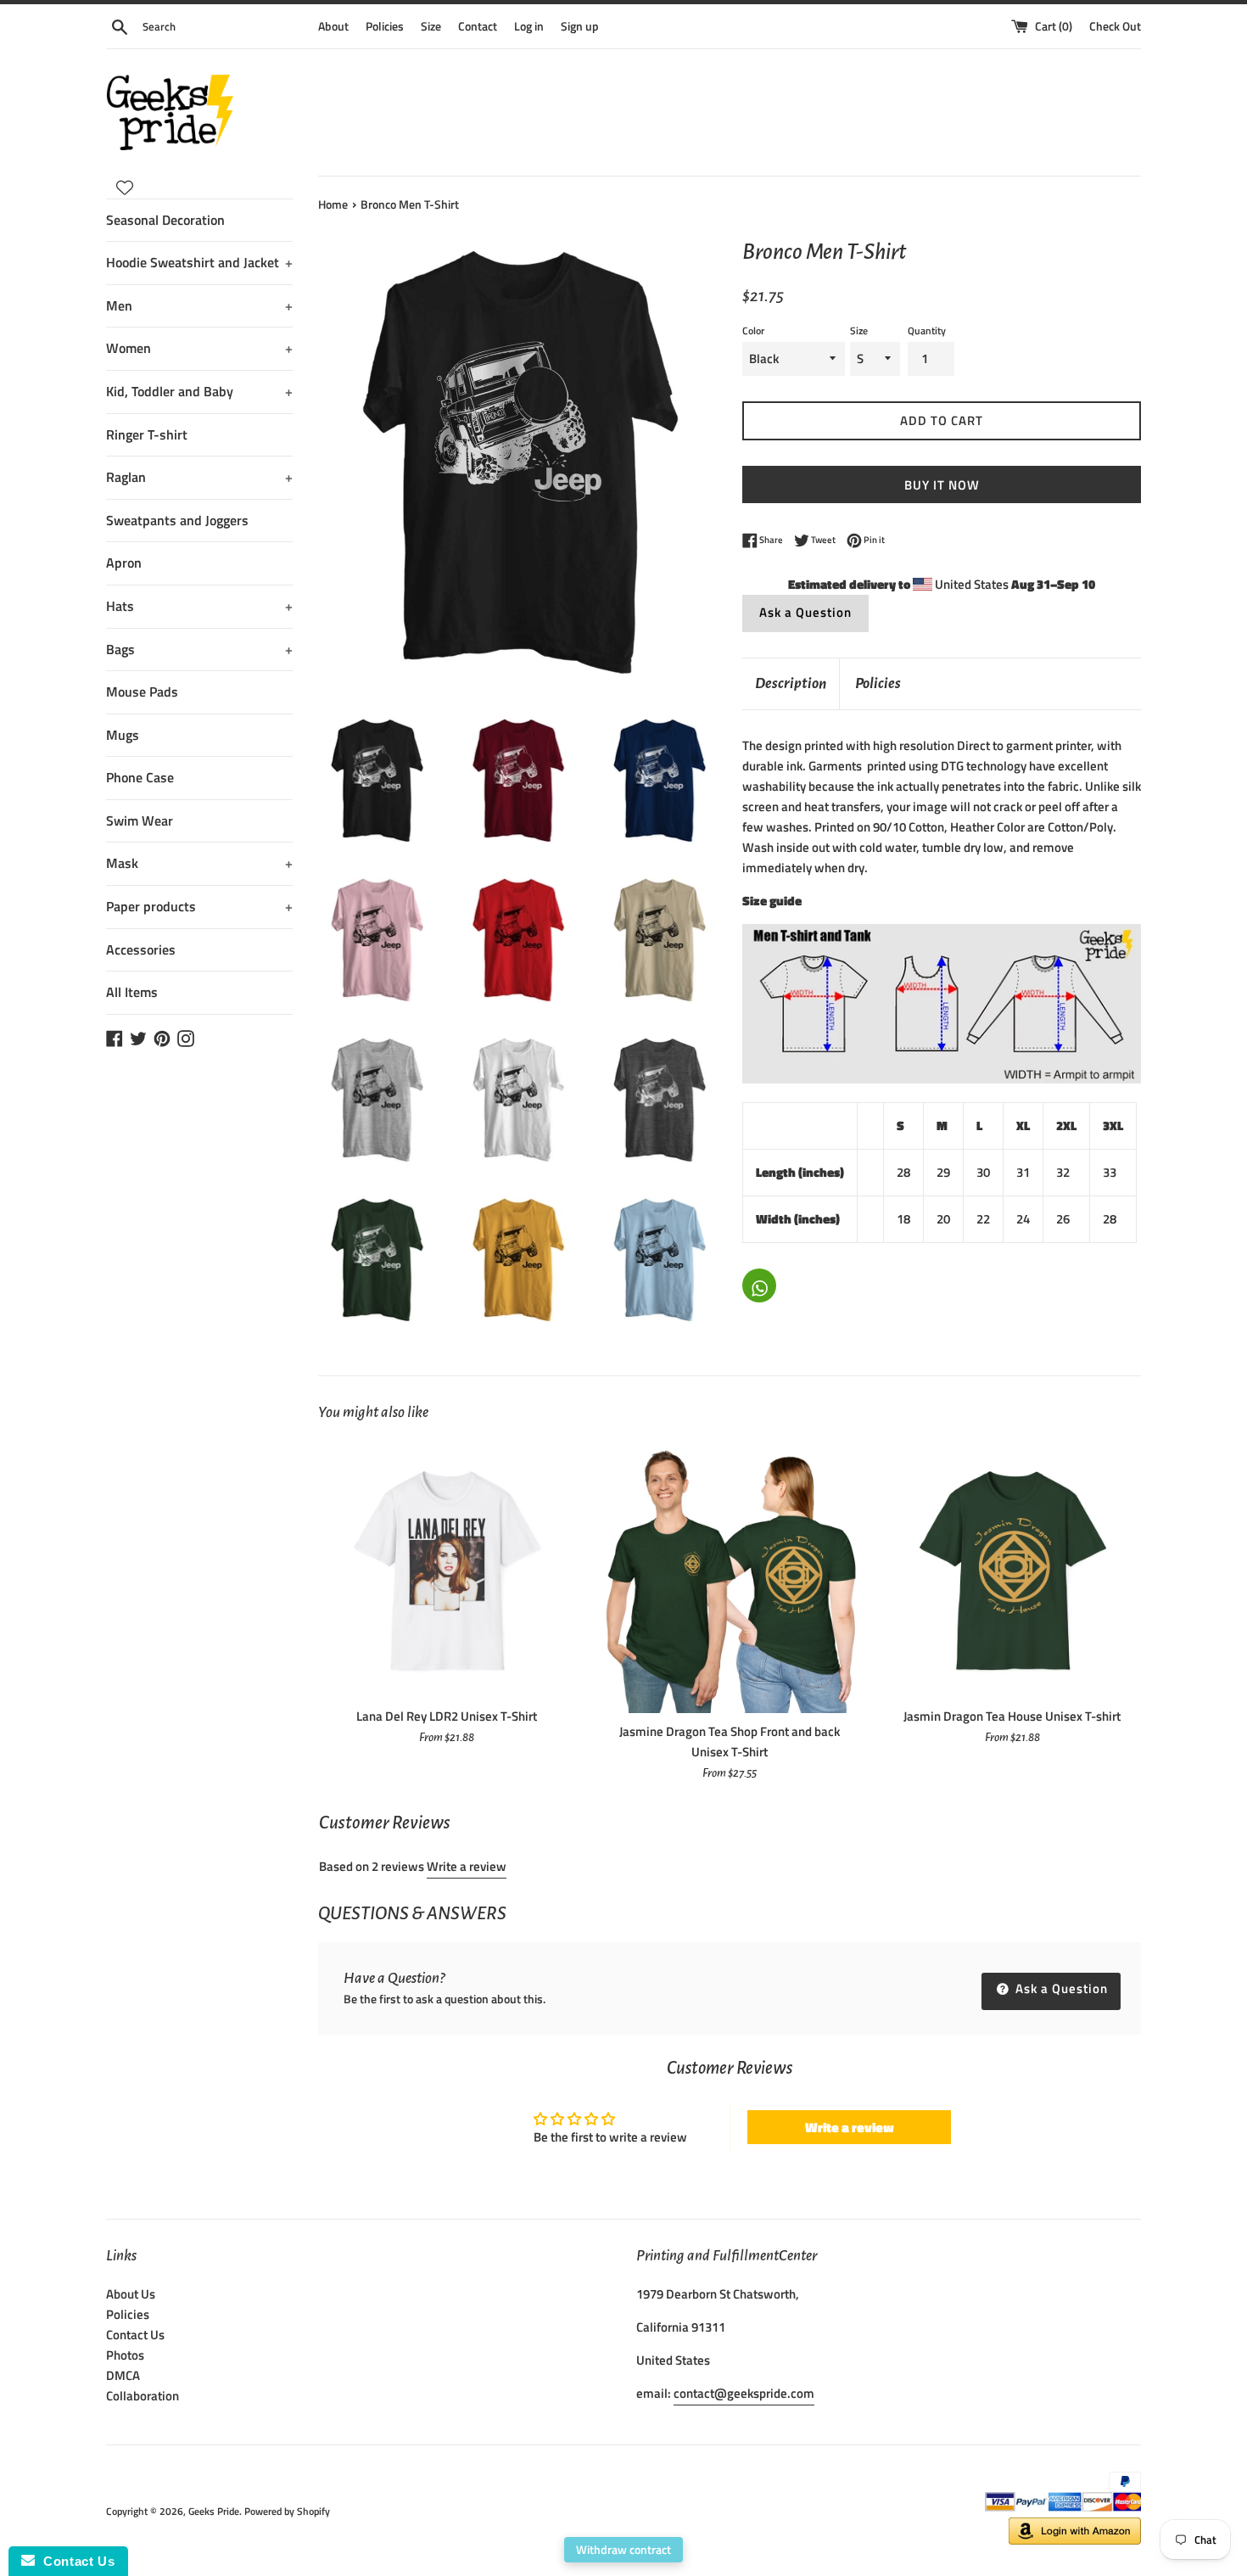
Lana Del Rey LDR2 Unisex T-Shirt (447, 1716)
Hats (199, 606)
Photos (125, 2355)
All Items (132, 992)
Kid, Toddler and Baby (199, 391)
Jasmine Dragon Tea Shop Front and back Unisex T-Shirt (730, 1742)
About (333, 26)
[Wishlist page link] (125, 188)
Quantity (927, 330)
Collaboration (143, 2396)
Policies (385, 26)
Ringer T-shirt (147, 434)
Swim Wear (140, 820)
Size (431, 26)
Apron (124, 563)
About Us (131, 2294)
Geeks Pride (214, 2511)
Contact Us (135, 2335)
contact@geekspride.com (744, 2393)
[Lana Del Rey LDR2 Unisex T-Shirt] (447, 1569)
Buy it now (942, 485)
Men (199, 305)
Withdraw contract (623, 2549)
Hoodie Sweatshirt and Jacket (199, 262)
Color (753, 330)
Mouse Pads (142, 692)
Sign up (580, 26)
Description (791, 683)
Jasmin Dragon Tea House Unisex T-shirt (1012, 1716)
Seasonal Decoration (165, 220)
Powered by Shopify (287, 2511)
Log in (529, 26)
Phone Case (140, 777)
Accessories (141, 949)
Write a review (467, 1866)
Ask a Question (805, 612)
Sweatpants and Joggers (177, 520)
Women (199, 348)
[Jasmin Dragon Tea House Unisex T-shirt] (1012, 1569)
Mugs (123, 735)
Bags (199, 649)
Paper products (199, 906)
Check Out (1115, 26)
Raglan (199, 477)
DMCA (123, 2375)
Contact (478, 26)
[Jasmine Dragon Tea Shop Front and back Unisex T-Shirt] (729, 1577)
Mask (199, 863)
